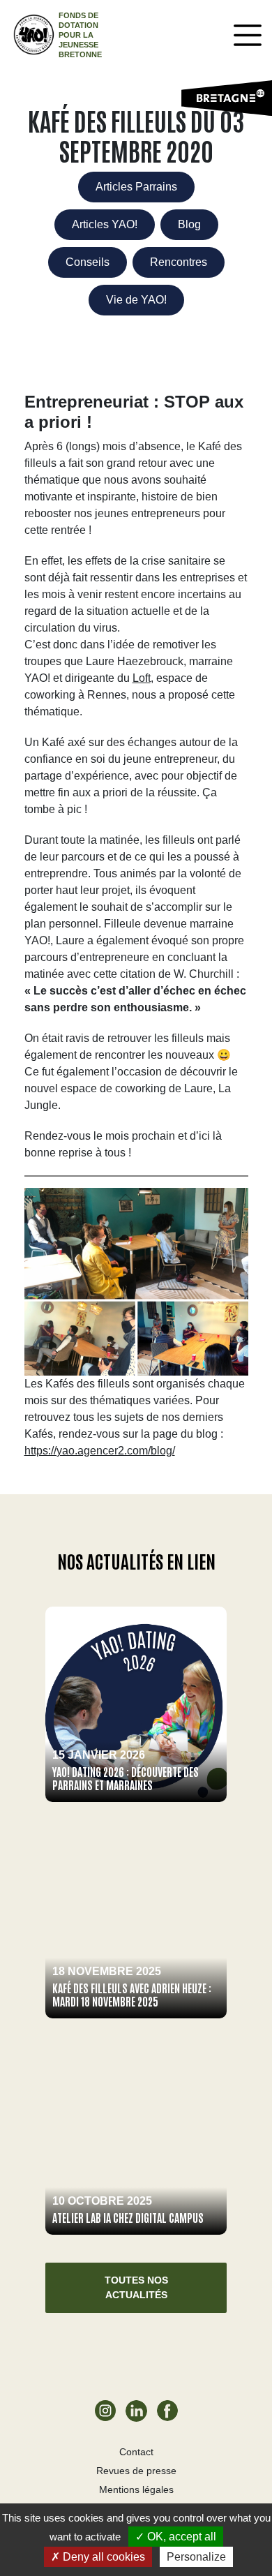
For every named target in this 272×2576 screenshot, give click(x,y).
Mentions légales (136, 2489)
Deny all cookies (103, 2557)
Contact (136, 2452)
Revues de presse (136, 2471)
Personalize (196, 2557)
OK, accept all (180, 2537)
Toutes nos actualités (136, 2287)
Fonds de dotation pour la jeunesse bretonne (80, 35)
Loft (142, 678)
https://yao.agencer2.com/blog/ (100, 1451)
